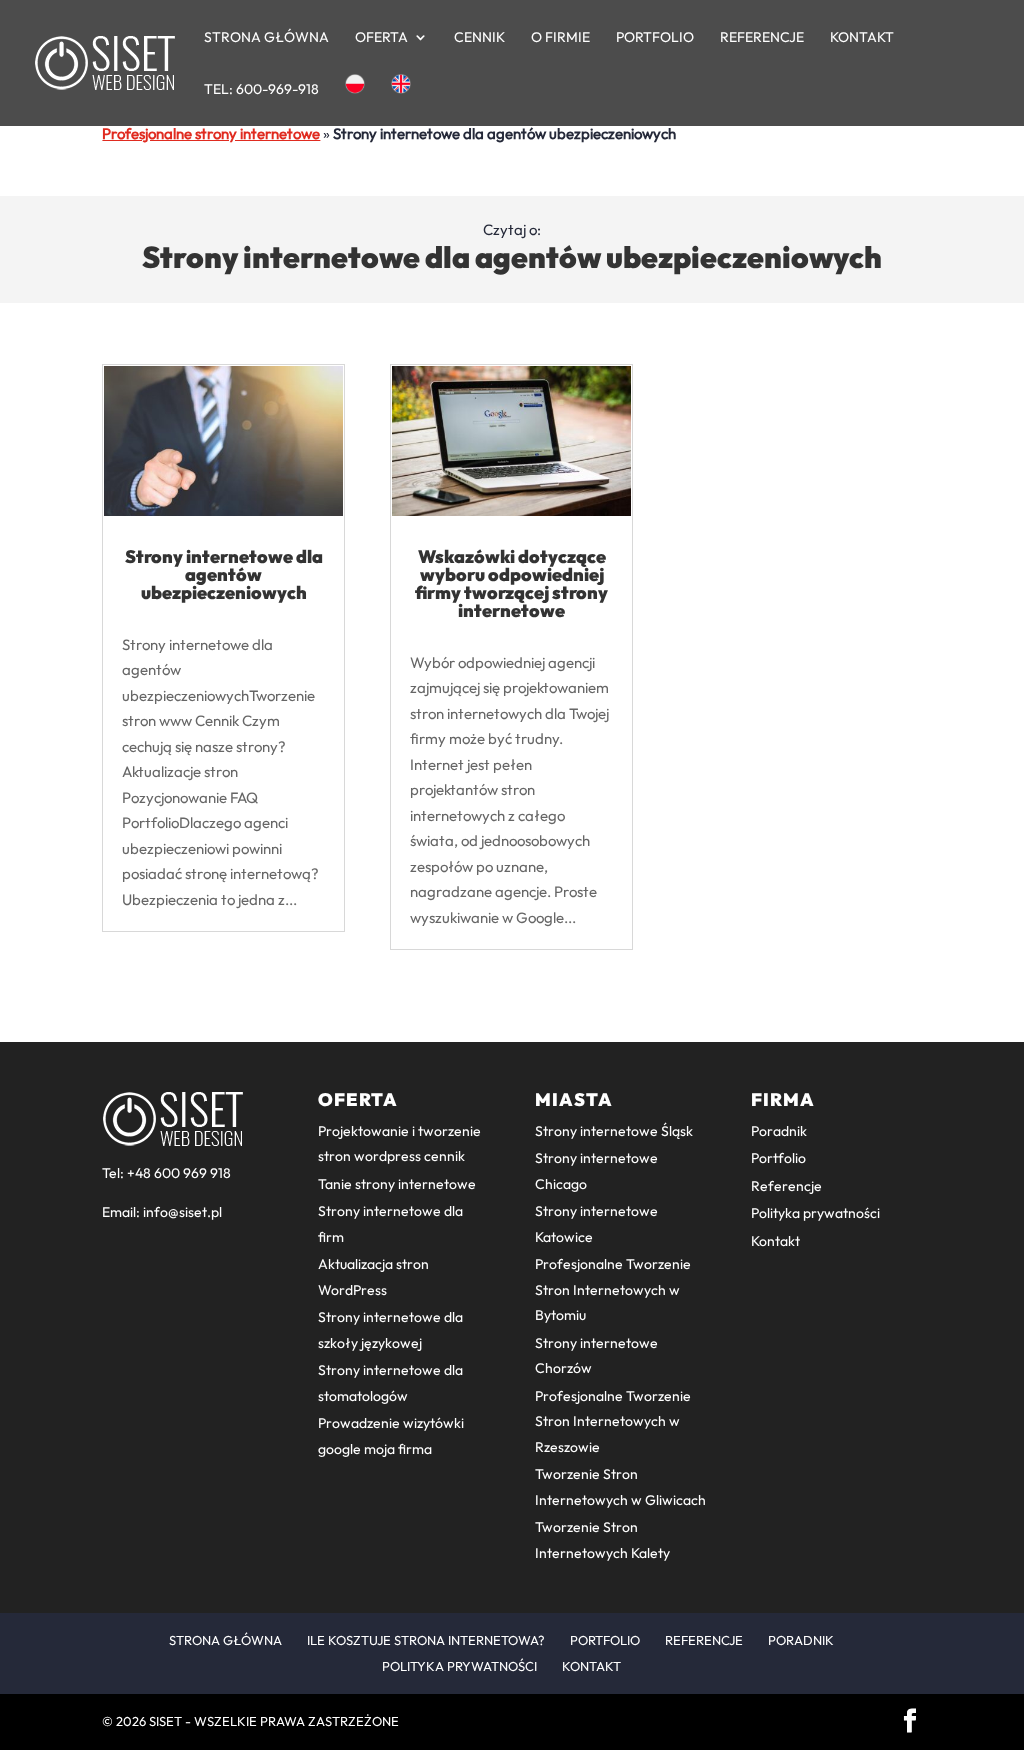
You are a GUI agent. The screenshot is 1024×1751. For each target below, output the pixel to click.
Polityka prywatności (815, 1213)
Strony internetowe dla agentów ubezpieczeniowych (224, 574)
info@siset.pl (182, 1212)
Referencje (762, 38)
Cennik (479, 38)
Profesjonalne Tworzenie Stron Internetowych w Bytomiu (613, 1289)
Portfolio (655, 38)
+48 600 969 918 (179, 1173)
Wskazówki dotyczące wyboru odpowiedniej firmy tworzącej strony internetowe (511, 583)
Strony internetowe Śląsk (614, 1131)
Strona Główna (266, 38)
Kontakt (862, 38)
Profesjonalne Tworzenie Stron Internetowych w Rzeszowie (613, 1421)
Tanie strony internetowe (397, 1184)
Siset (165, 1721)
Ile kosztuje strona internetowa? (426, 1640)
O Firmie (560, 38)
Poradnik (779, 1131)
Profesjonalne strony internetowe (211, 133)
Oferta (381, 38)
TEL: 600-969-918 (261, 90)
